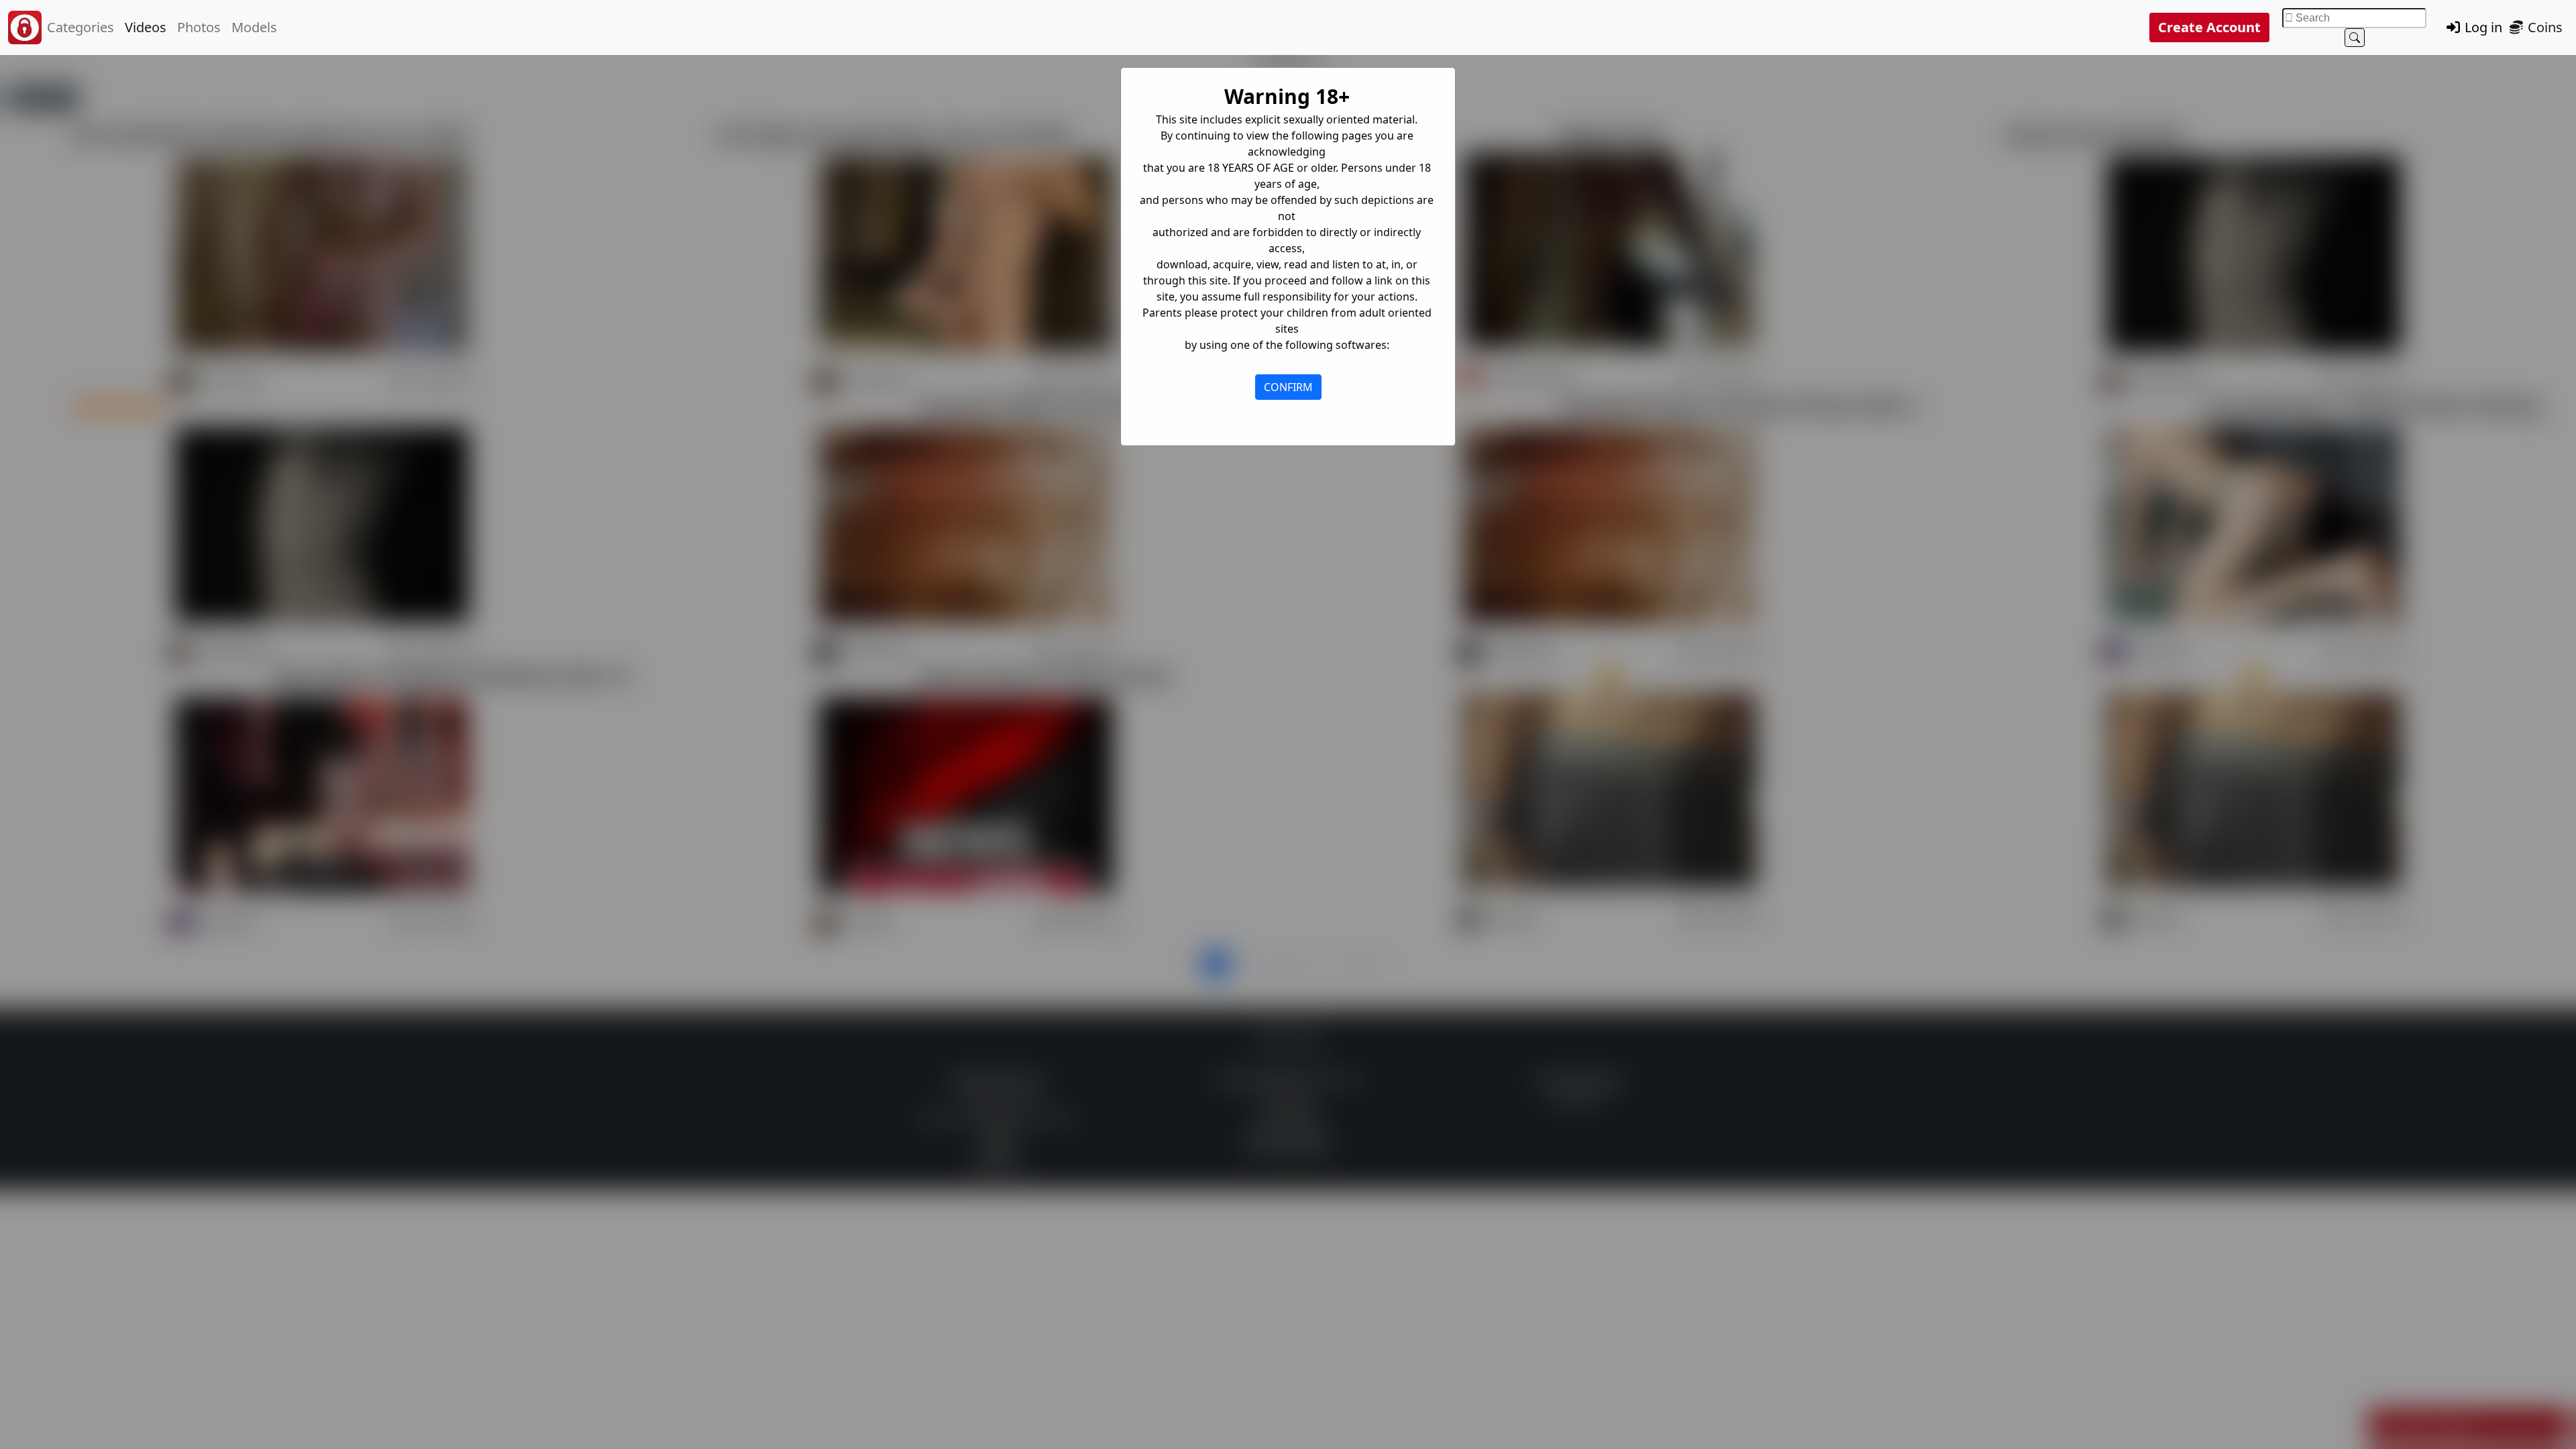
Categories (80, 27)
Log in (2482, 27)
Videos (146, 27)
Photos (199, 27)
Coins (2543, 27)
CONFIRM (1288, 387)
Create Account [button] (2209, 27)
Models (254, 27)
